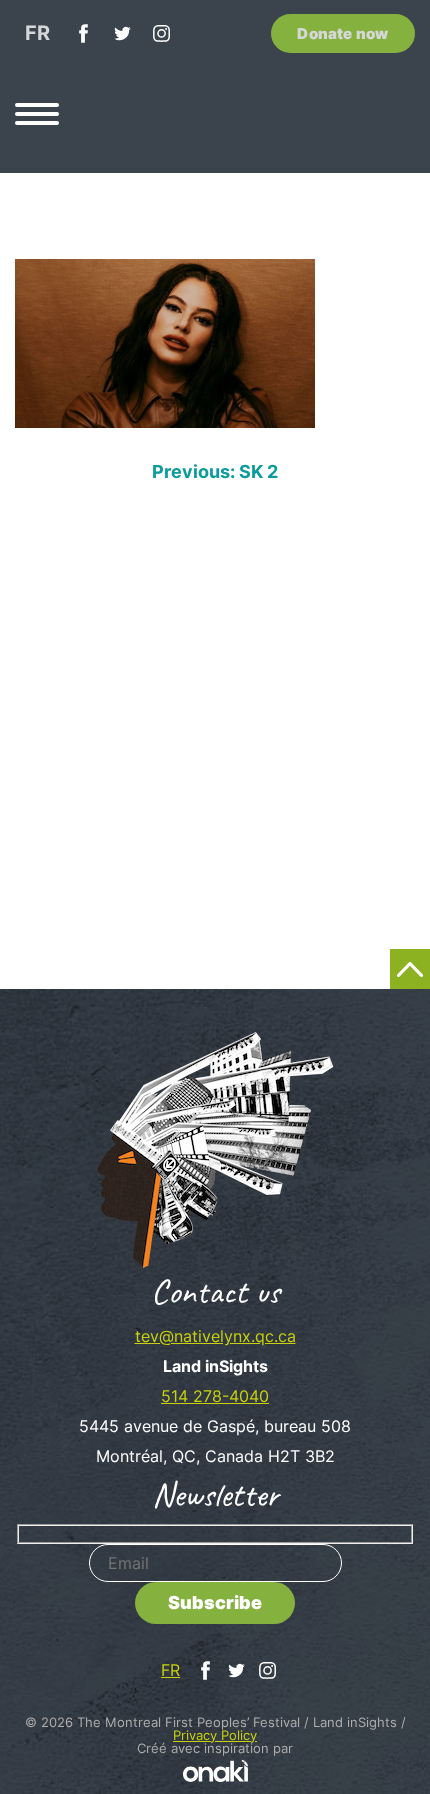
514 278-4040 (215, 1396)
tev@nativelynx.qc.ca (215, 1336)
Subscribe (215, 1602)
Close (396, 430)
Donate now (342, 33)
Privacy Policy (215, 1735)
